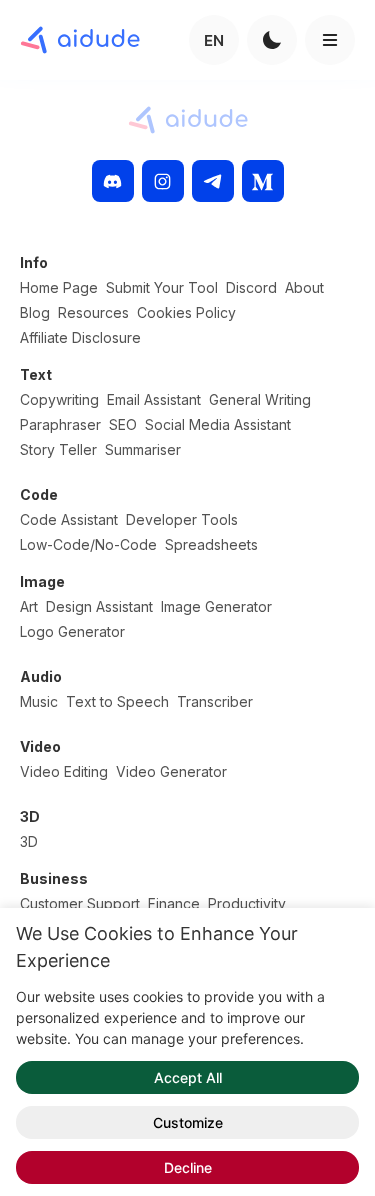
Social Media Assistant (218, 424)
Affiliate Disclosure (80, 337)
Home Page (59, 287)
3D (29, 841)
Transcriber (215, 701)
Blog (35, 312)
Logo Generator (72, 631)
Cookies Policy (186, 312)
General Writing (260, 399)
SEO (123, 424)
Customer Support (80, 903)
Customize (188, 1122)
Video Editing (64, 771)
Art (29, 606)
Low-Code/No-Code (88, 544)
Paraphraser (60, 424)
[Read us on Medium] (263, 181)
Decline (188, 1167)
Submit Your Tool (162, 287)
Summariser (143, 449)
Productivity (247, 903)
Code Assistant (69, 519)
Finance (174, 903)
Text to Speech (117, 701)
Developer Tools (182, 519)
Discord (251, 287)
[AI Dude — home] (80, 40)
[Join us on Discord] (113, 181)
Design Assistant (99, 606)
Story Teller (58, 449)
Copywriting (59, 399)
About (304, 287)
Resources (93, 312)
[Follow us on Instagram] (163, 181)
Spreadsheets (211, 544)
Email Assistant (154, 399)
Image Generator (216, 606)
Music (39, 701)
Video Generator (171, 771)
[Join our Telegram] (213, 181)
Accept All (188, 1077)
